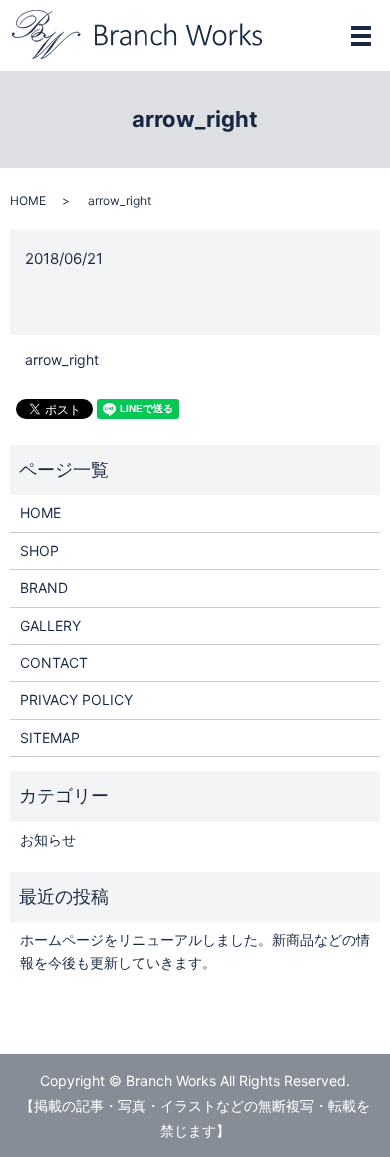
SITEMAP (50, 737)
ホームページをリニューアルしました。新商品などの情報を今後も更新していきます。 (195, 950)
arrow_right (62, 359)
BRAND (44, 587)
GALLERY (50, 625)
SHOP (39, 550)
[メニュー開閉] (361, 36)
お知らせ (48, 839)
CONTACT (54, 662)
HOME (28, 200)
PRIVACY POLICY (76, 699)
